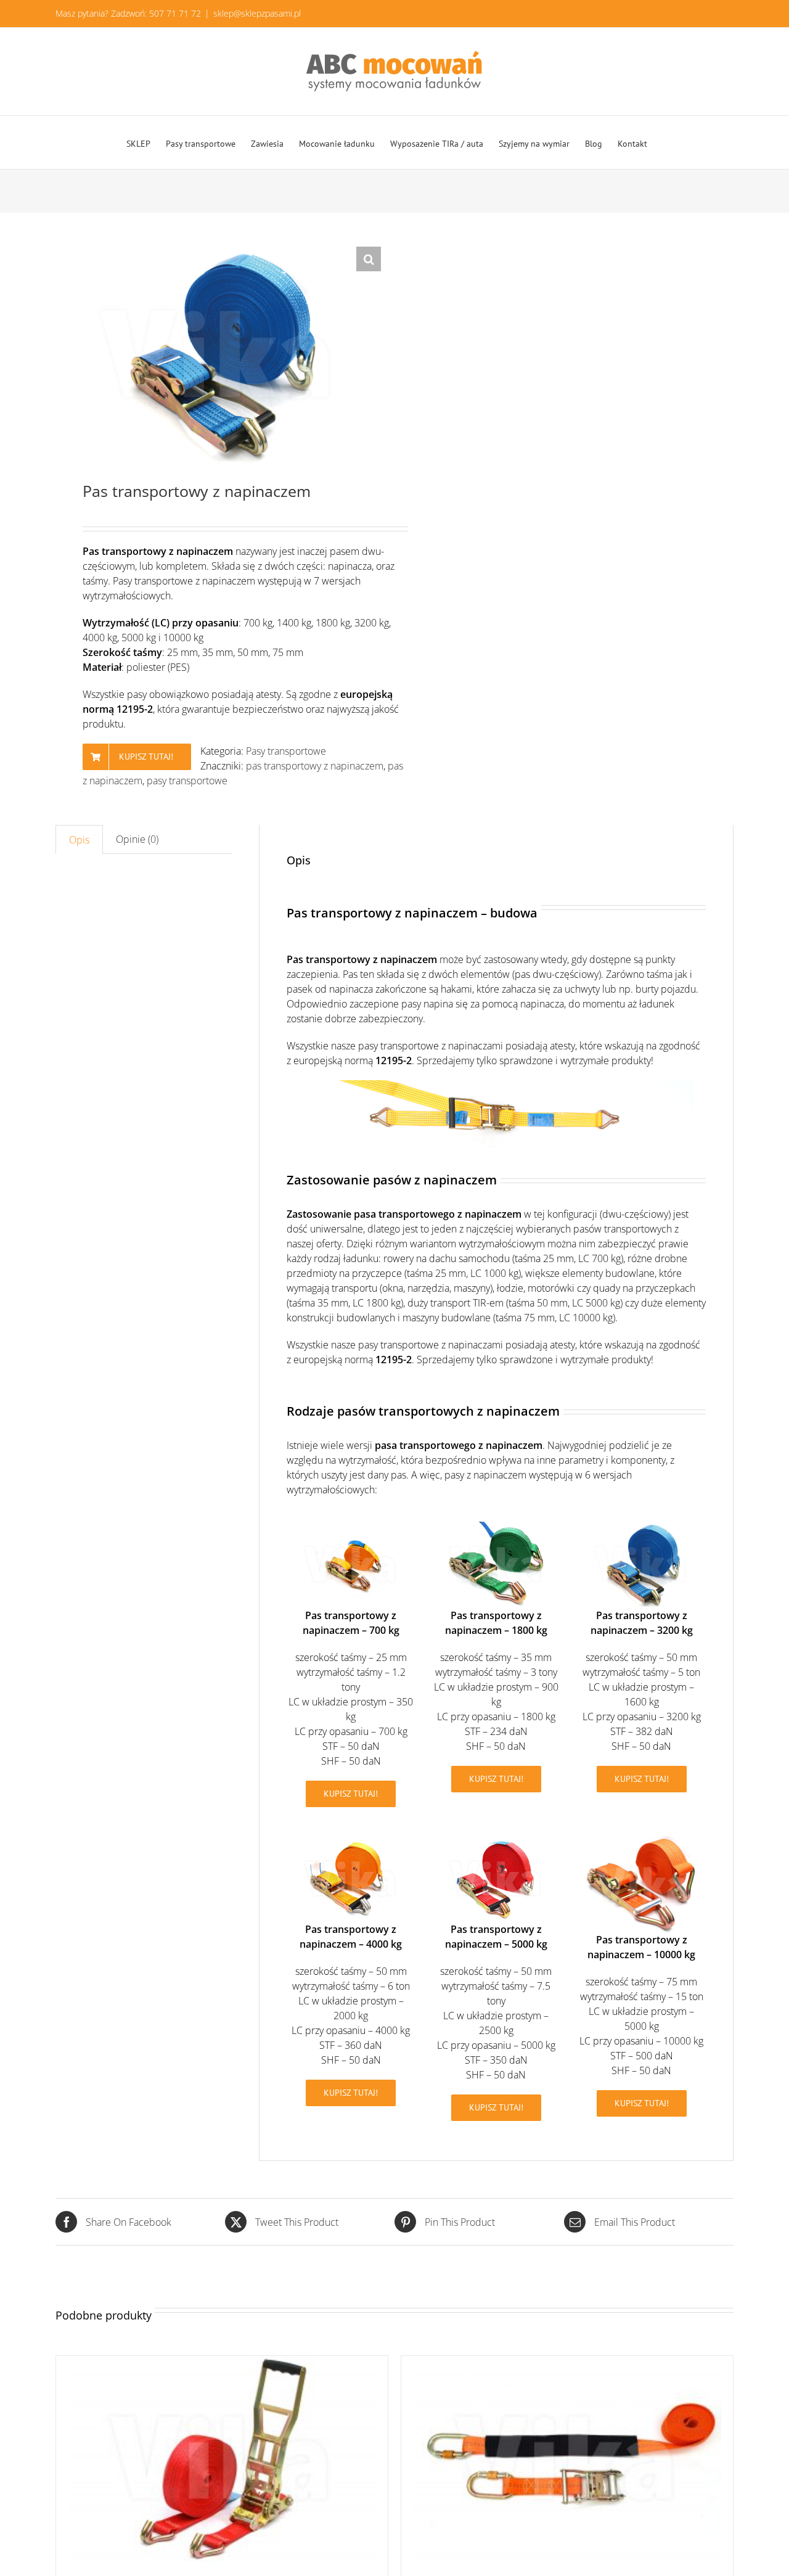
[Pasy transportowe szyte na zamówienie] (567, 2459)
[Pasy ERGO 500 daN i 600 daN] (222, 2459)
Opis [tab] (79, 840)
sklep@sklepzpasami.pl (257, 13)
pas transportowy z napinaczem (315, 766)
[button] (369, 259)
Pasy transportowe (286, 751)
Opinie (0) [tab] (137, 839)
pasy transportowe (187, 781)
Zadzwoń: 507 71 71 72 (156, 13)
